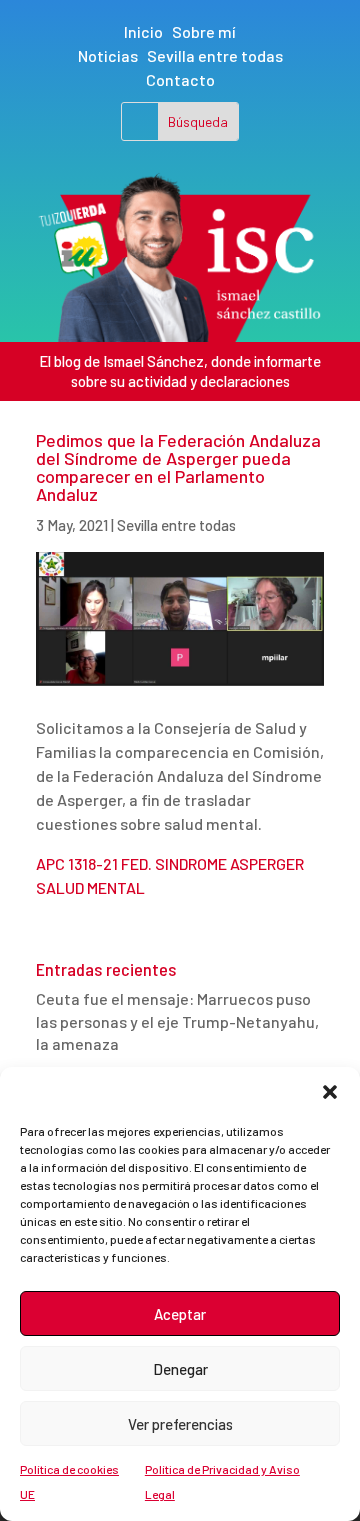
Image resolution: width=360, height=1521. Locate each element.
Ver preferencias (180, 1424)
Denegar (180, 1369)
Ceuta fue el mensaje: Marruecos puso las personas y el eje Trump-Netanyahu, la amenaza (177, 1021)
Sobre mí (204, 31)
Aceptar (180, 1314)
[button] (330, 1092)
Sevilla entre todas (215, 55)
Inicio (143, 31)
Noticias (108, 55)
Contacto (180, 79)
